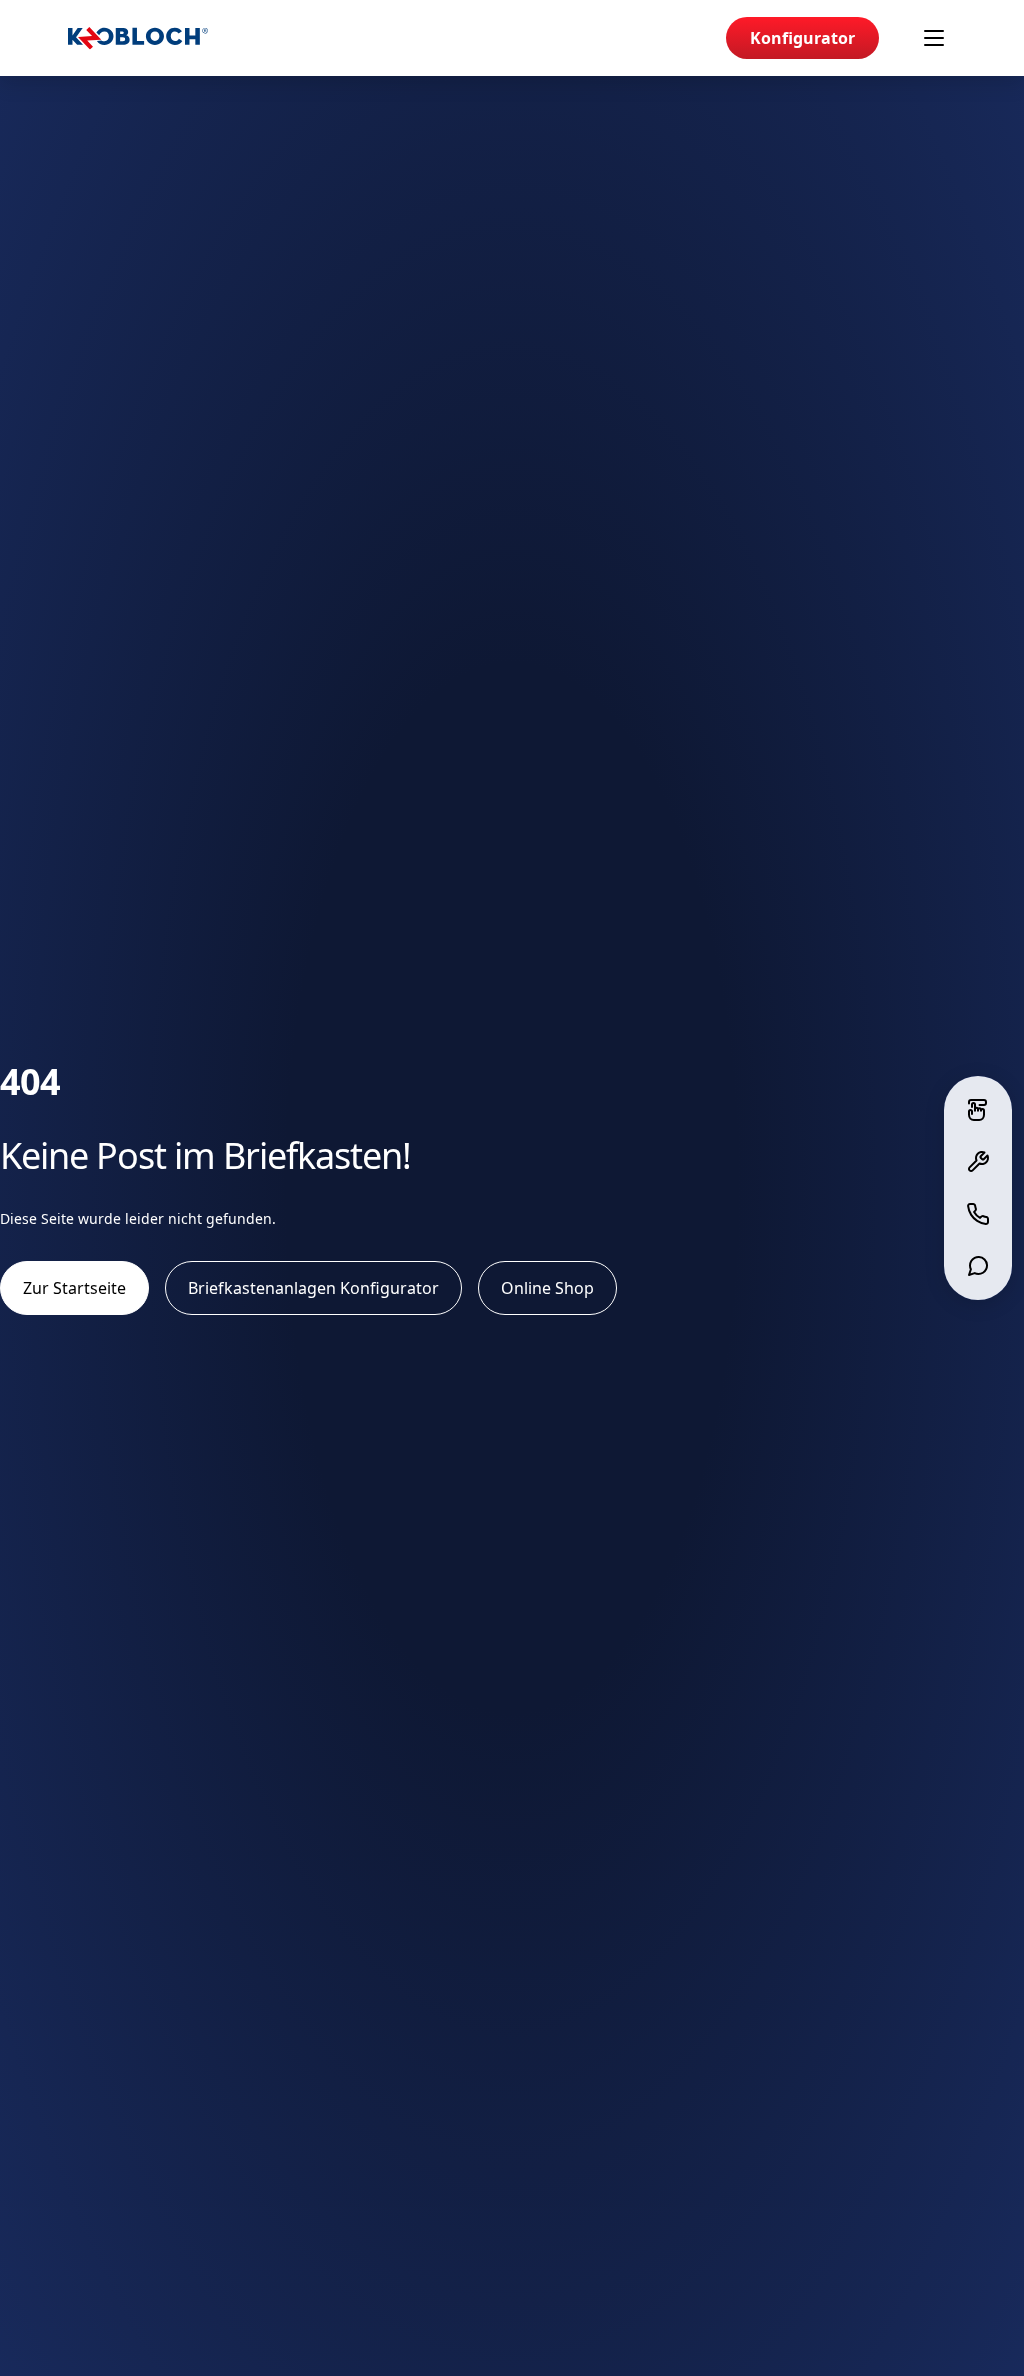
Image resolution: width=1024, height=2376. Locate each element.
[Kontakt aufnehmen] (978, 1214)
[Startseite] (138, 38)
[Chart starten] (978, 1266)
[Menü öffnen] (934, 38)
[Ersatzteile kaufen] (978, 1162)
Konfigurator (802, 38)
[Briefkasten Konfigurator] (978, 1110)
